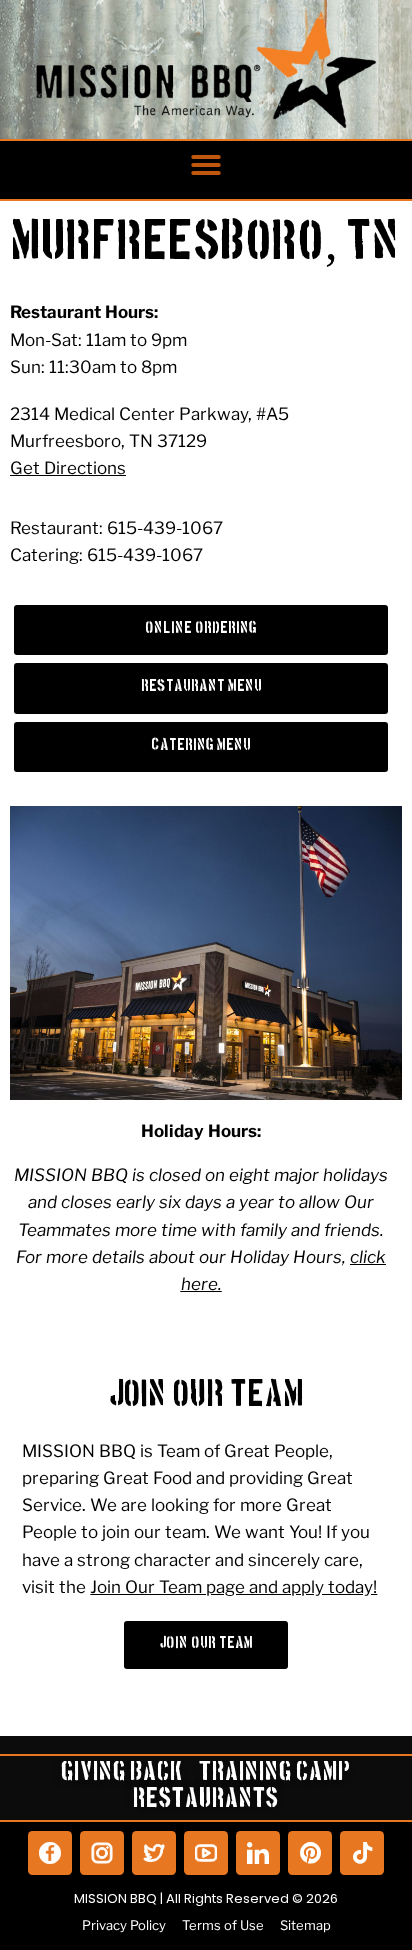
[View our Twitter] (154, 1853)
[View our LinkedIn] (258, 1853)
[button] (206, 165)
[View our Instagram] (102, 1853)
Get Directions (68, 468)
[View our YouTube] (206, 1853)
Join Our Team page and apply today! (233, 1587)
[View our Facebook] (50, 1853)
